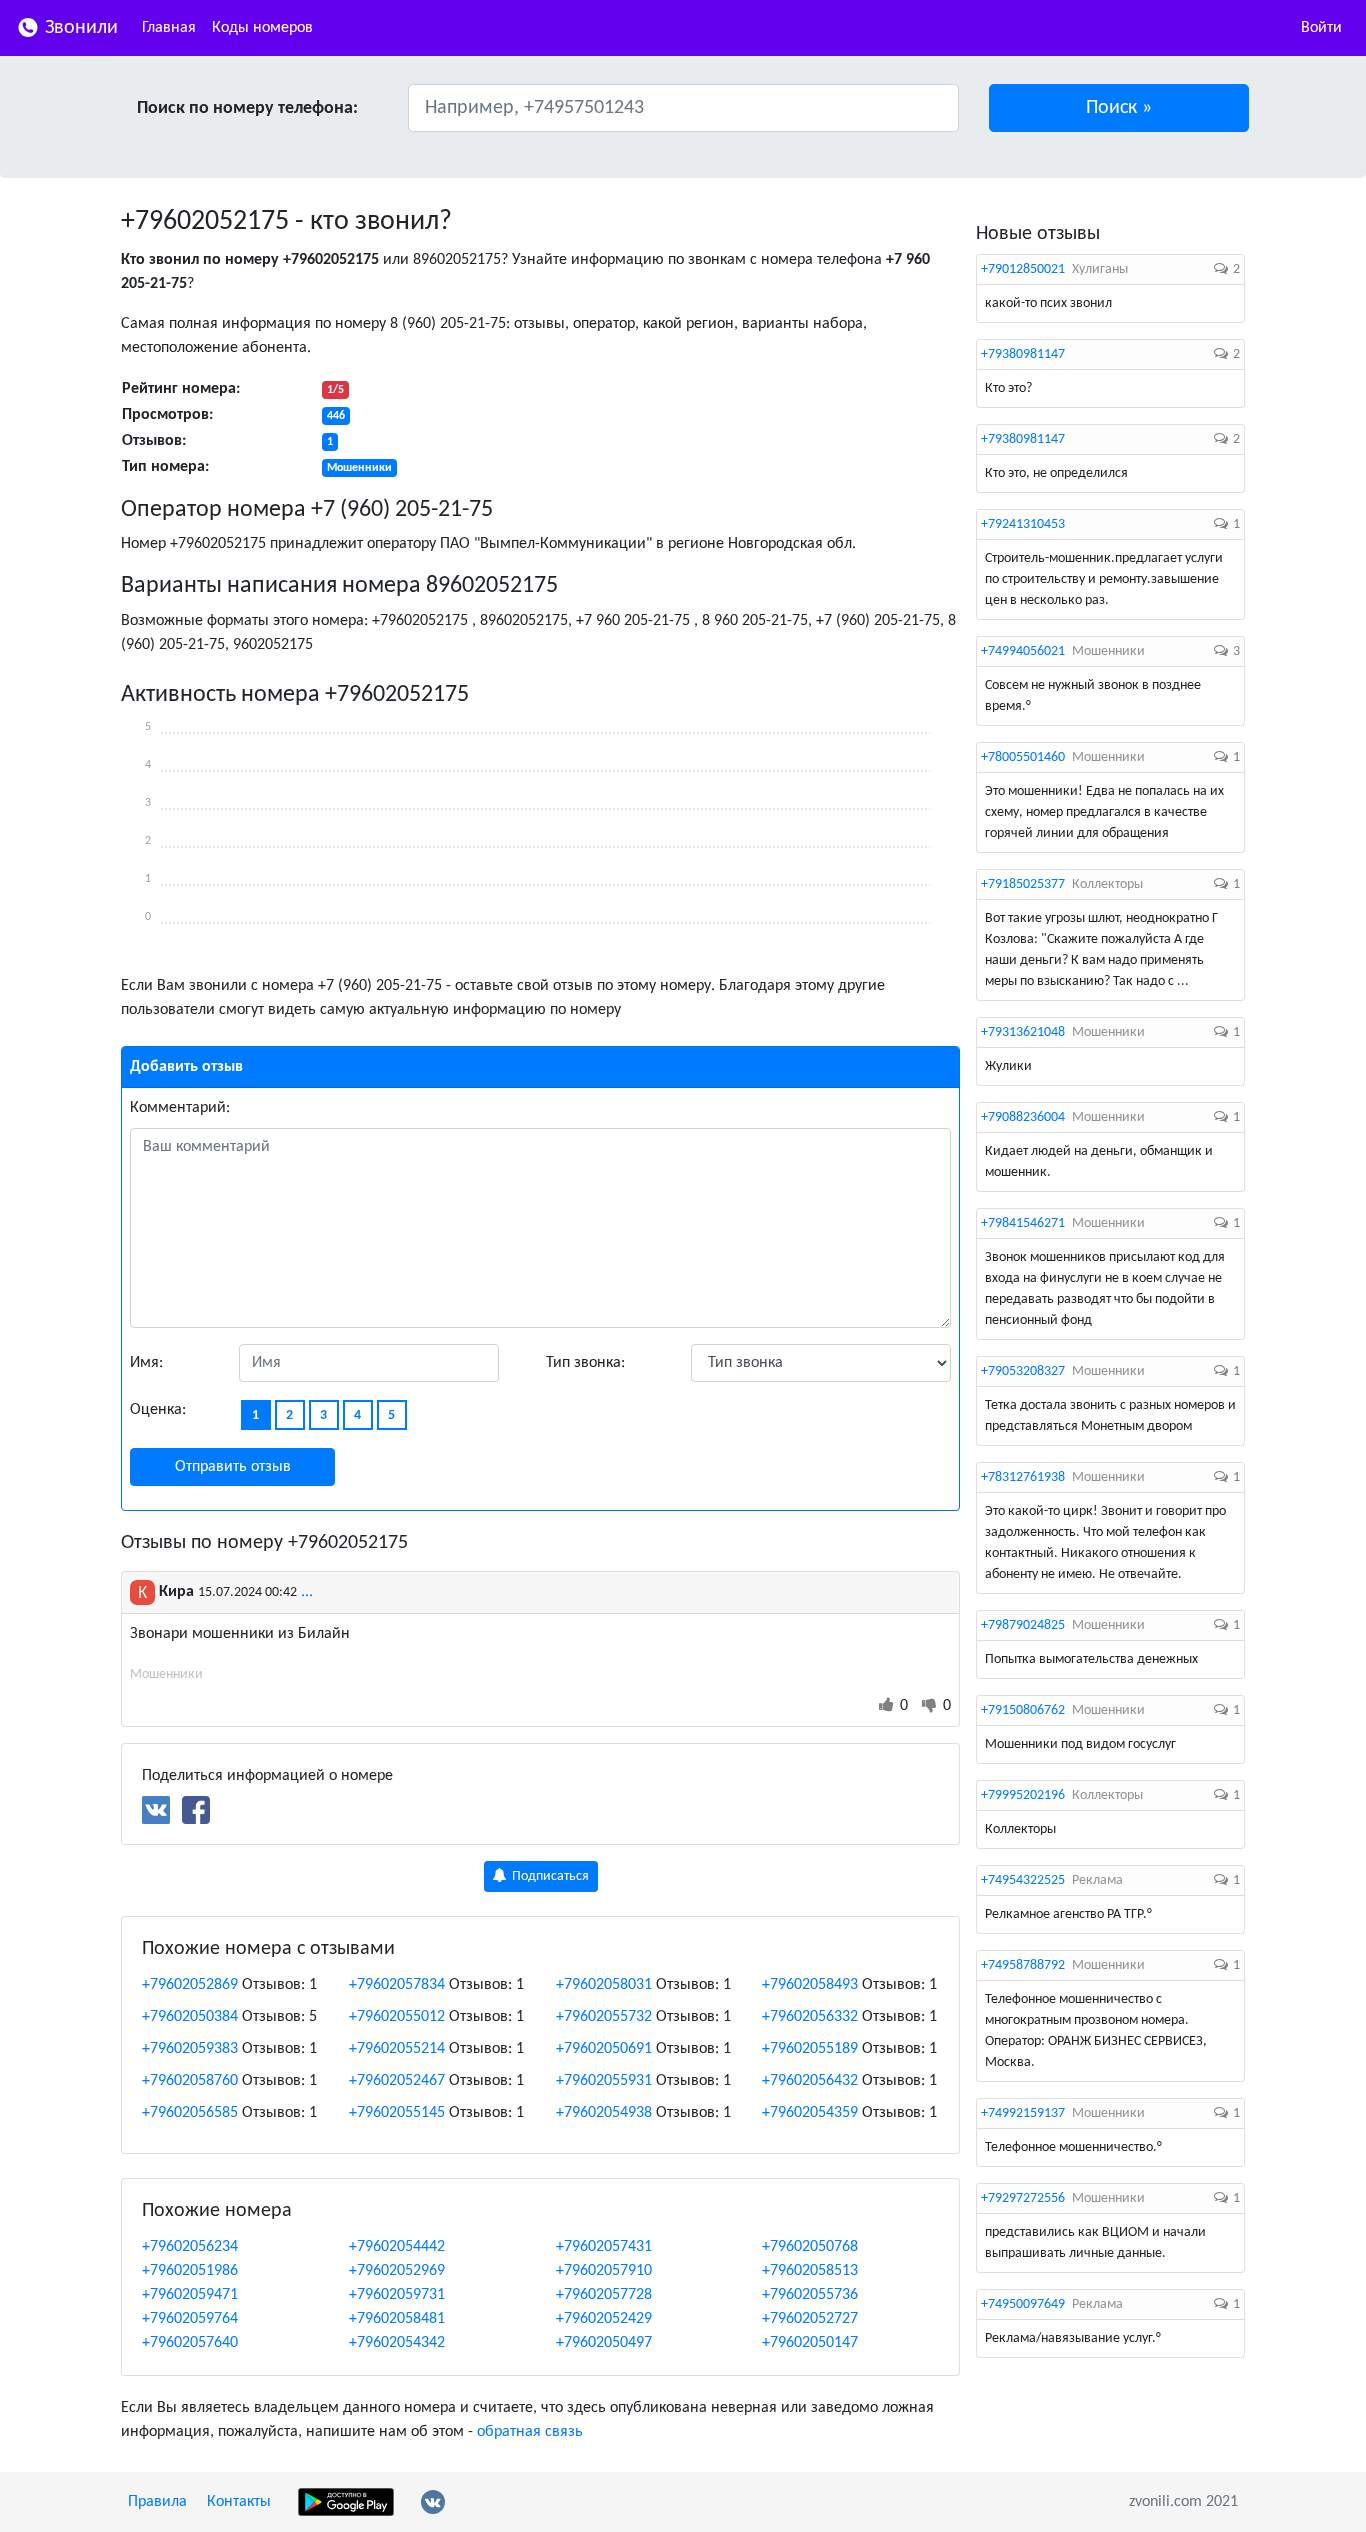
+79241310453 (1023, 524)
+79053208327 (1023, 1371)
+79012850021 (1023, 269)
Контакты (239, 2502)
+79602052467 (397, 2081)
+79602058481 (397, 2319)
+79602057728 (604, 2295)
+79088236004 (1023, 1117)
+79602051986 (190, 2271)
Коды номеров (262, 28)
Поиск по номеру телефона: (247, 108)
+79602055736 (810, 2295)
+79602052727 (810, 2319)
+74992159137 (1023, 2113)
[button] (1119, 108)
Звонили (79, 28)
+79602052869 (190, 1985)
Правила (157, 2502)
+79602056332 (810, 2017)
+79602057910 (604, 2271)
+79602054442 (397, 2247)
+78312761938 (1023, 1477)
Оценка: (158, 1410)
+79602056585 (190, 2113)
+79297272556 (1023, 2198)
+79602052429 (604, 2319)
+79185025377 (1023, 884)
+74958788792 (1023, 1965)
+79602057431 (604, 2247)
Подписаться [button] (549, 1876)
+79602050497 (604, 2343)
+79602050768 (810, 2247)
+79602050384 (190, 2017)
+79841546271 (1023, 1223)
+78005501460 (1023, 757)
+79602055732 (604, 2017)
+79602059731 (397, 2295)
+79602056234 (190, 2247)
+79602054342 (397, 2343)
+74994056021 (1023, 651)
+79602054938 (604, 2113)
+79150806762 (1023, 1710)
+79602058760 (190, 2081)
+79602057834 (397, 1985)
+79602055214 (397, 2049)
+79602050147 (810, 2343)
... (307, 1592)
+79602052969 (397, 2271)
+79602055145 (397, 2113)
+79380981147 (1023, 354)
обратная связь (530, 2432)
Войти (1321, 28)
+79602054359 (810, 2113)
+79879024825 (1023, 1625)
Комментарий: (180, 1108)
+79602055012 (397, 2017)
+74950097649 (1023, 2304)
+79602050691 (604, 2049)
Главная (169, 28)
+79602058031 (604, 1985)
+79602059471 (190, 2295)
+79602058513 (810, 2271)
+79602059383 (190, 2049)
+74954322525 (1023, 1880)
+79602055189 (810, 2049)
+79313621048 (1023, 1032)
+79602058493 (810, 1985)
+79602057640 (190, 2343)
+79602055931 (604, 2081)
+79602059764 (190, 2319)
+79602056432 (810, 2081)
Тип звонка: (585, 1363)
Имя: (146, 1363)
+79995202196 (1023, 1795)
